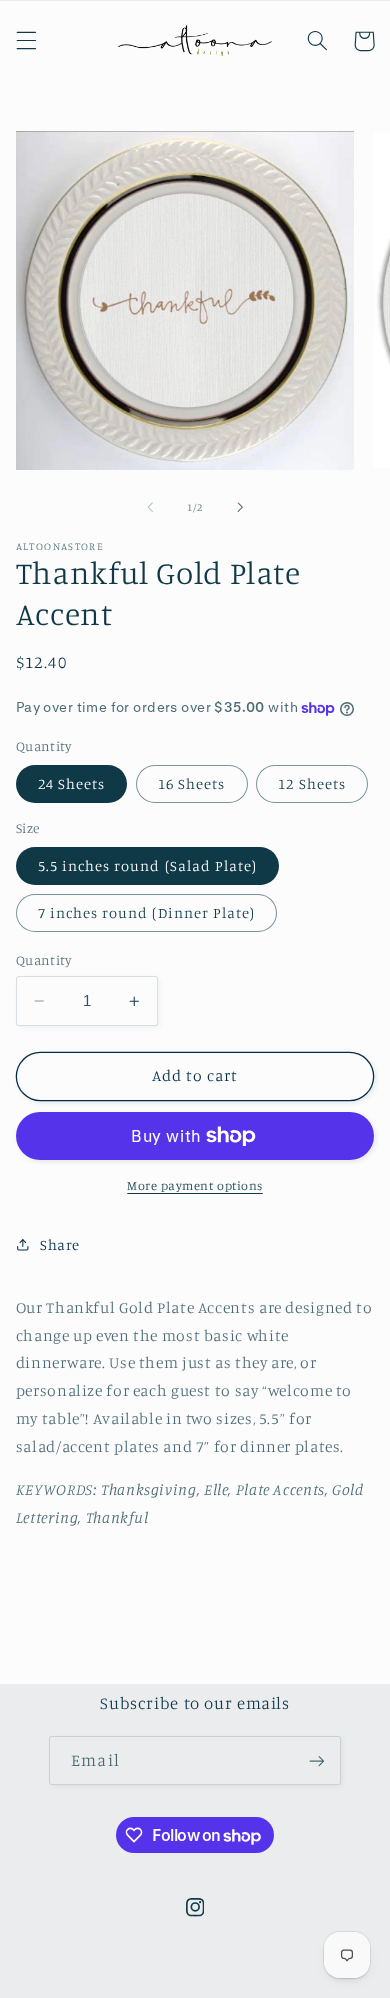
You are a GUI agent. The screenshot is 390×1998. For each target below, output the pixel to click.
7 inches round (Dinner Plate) (146, 912)
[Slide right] (240, 507)
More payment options (195, 1185)
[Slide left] (150, 507)
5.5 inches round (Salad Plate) (148, 865)
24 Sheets (71, 783)
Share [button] (60, 1244)
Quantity (43, 960)
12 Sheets (311, 783)
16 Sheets (191, 783)
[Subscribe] (316, 1760)
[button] (26, 41)
